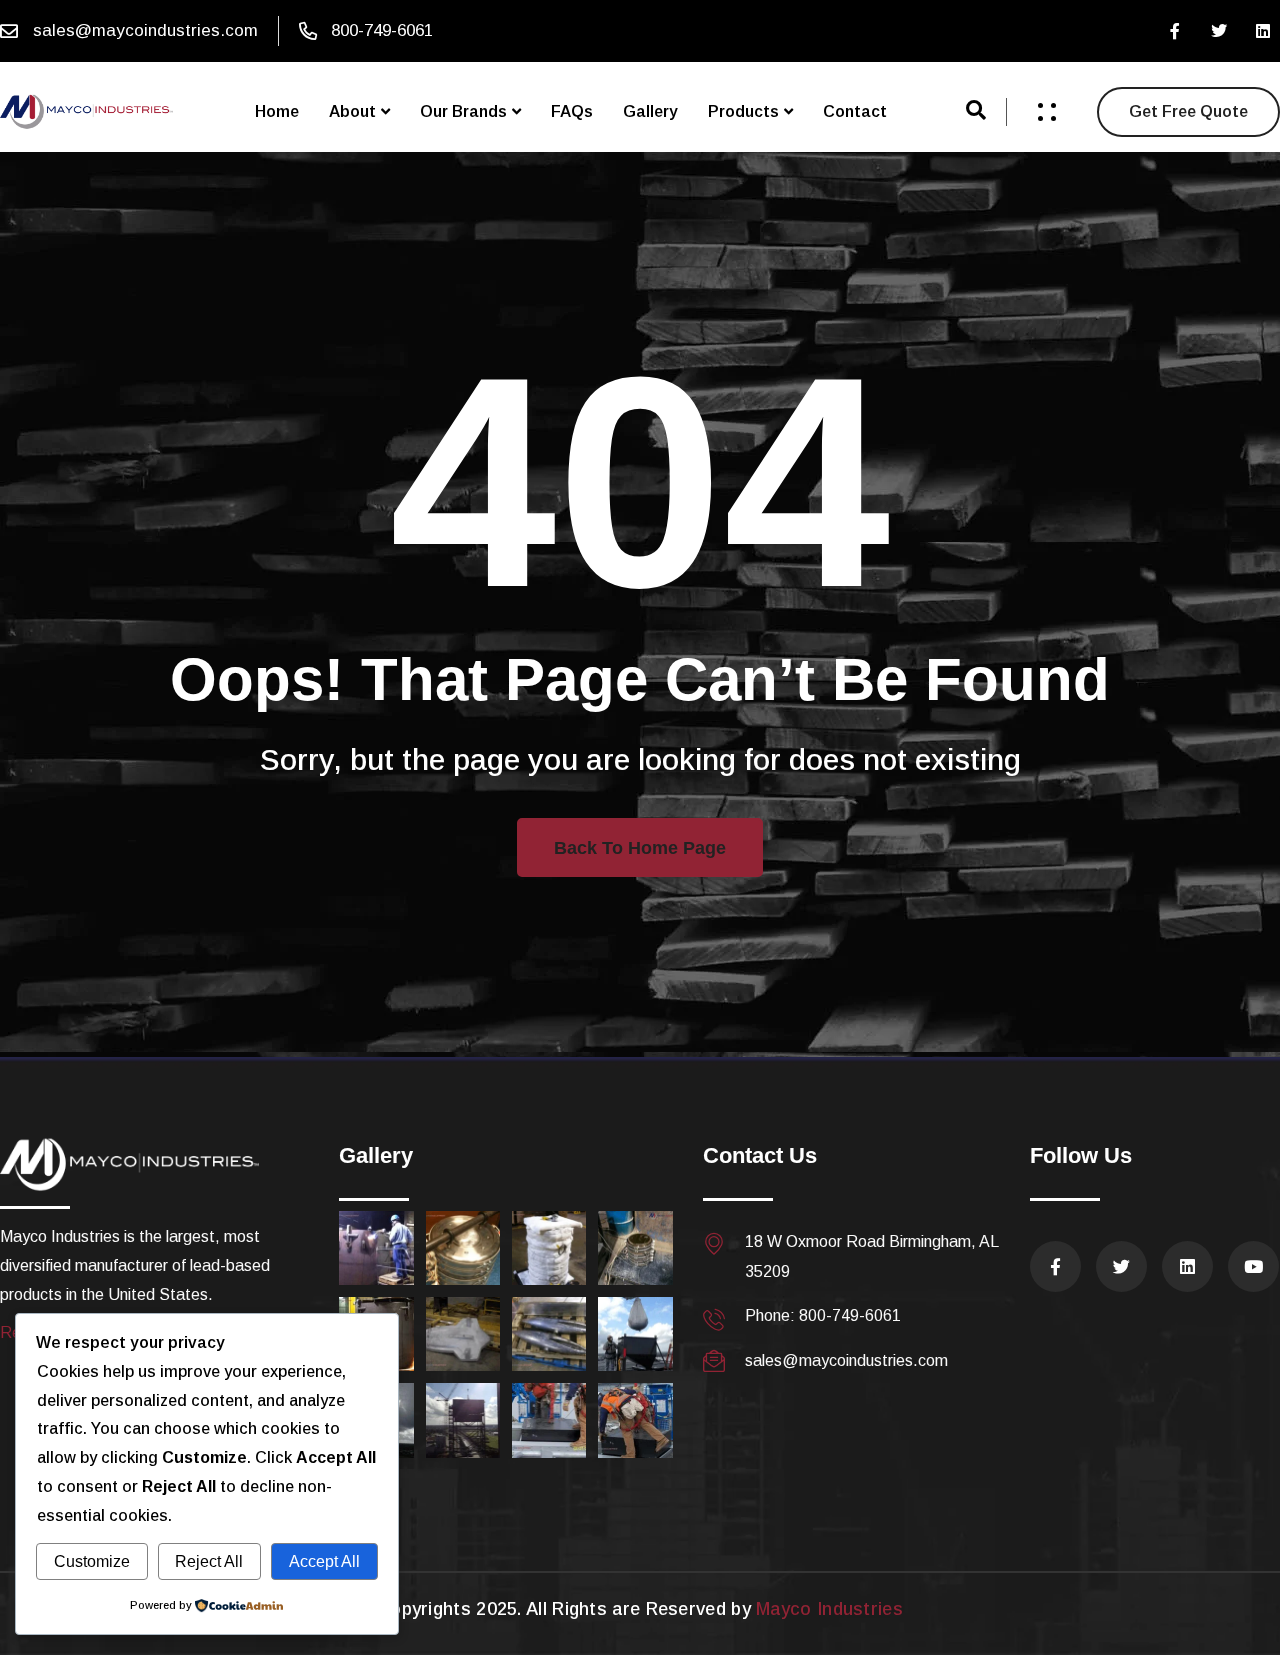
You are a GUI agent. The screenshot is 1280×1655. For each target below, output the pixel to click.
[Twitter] (1219, 31)
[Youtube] (1253, 1266)
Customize (92, 1561)
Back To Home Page (640, 848)
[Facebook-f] (1175, 31)
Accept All (324, 1561)
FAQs (572, 111)
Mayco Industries (829, 1609)
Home (277, 111)
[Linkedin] (1263, 31)
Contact (855, 111)
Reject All (209, 1561)
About (352, 111)
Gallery (650, 111)
